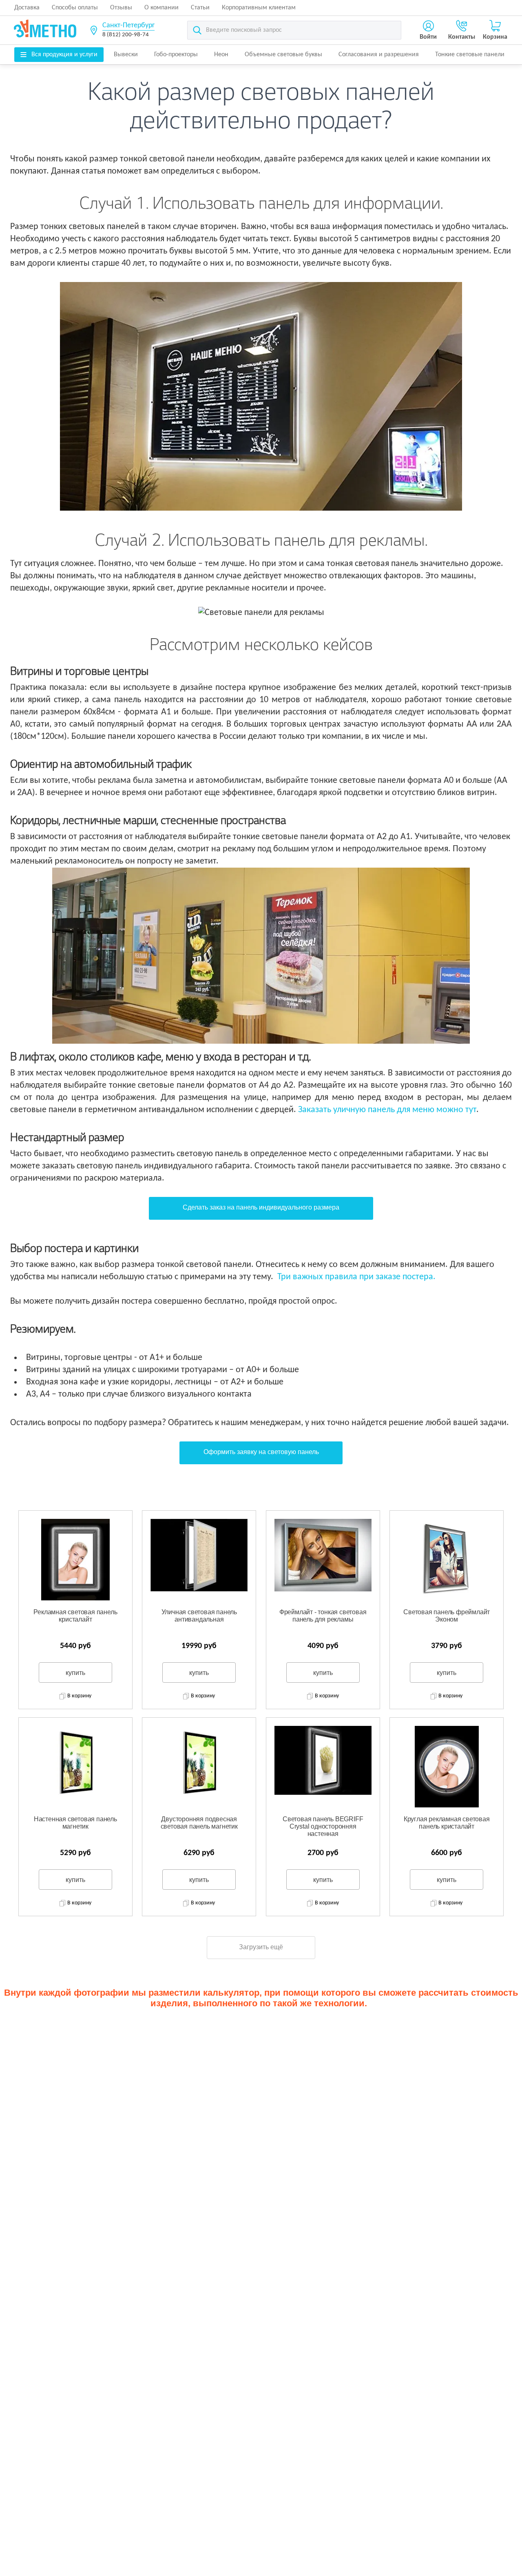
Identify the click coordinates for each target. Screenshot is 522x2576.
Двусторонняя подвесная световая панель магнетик (199, 1823)
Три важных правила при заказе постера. (356, 1277)
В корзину (79, 1696)
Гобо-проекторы (176, 55)
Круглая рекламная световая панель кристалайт (447, 1823)
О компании (161, 8)
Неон (221, 55)
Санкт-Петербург (128, 25)
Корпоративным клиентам (259, 8)
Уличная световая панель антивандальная (199, 1616)
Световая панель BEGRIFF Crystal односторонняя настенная (323, 1826)
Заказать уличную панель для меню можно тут (387, 1110)
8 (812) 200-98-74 (126, 35)
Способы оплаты (75, 8)
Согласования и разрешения (379, 55)
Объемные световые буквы (283, 55)
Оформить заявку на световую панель (261, 1452)
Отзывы (121, 8)
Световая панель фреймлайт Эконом (447, 1616)
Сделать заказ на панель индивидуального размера (261, 1207)
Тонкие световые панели (470, 55)
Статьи (200, 8)
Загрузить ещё (261, 1947)
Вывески (126, 55)
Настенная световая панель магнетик (75, 1823)
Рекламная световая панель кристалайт (75, 1616)
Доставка (27, 8)
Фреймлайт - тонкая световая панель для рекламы (323, 1616)
